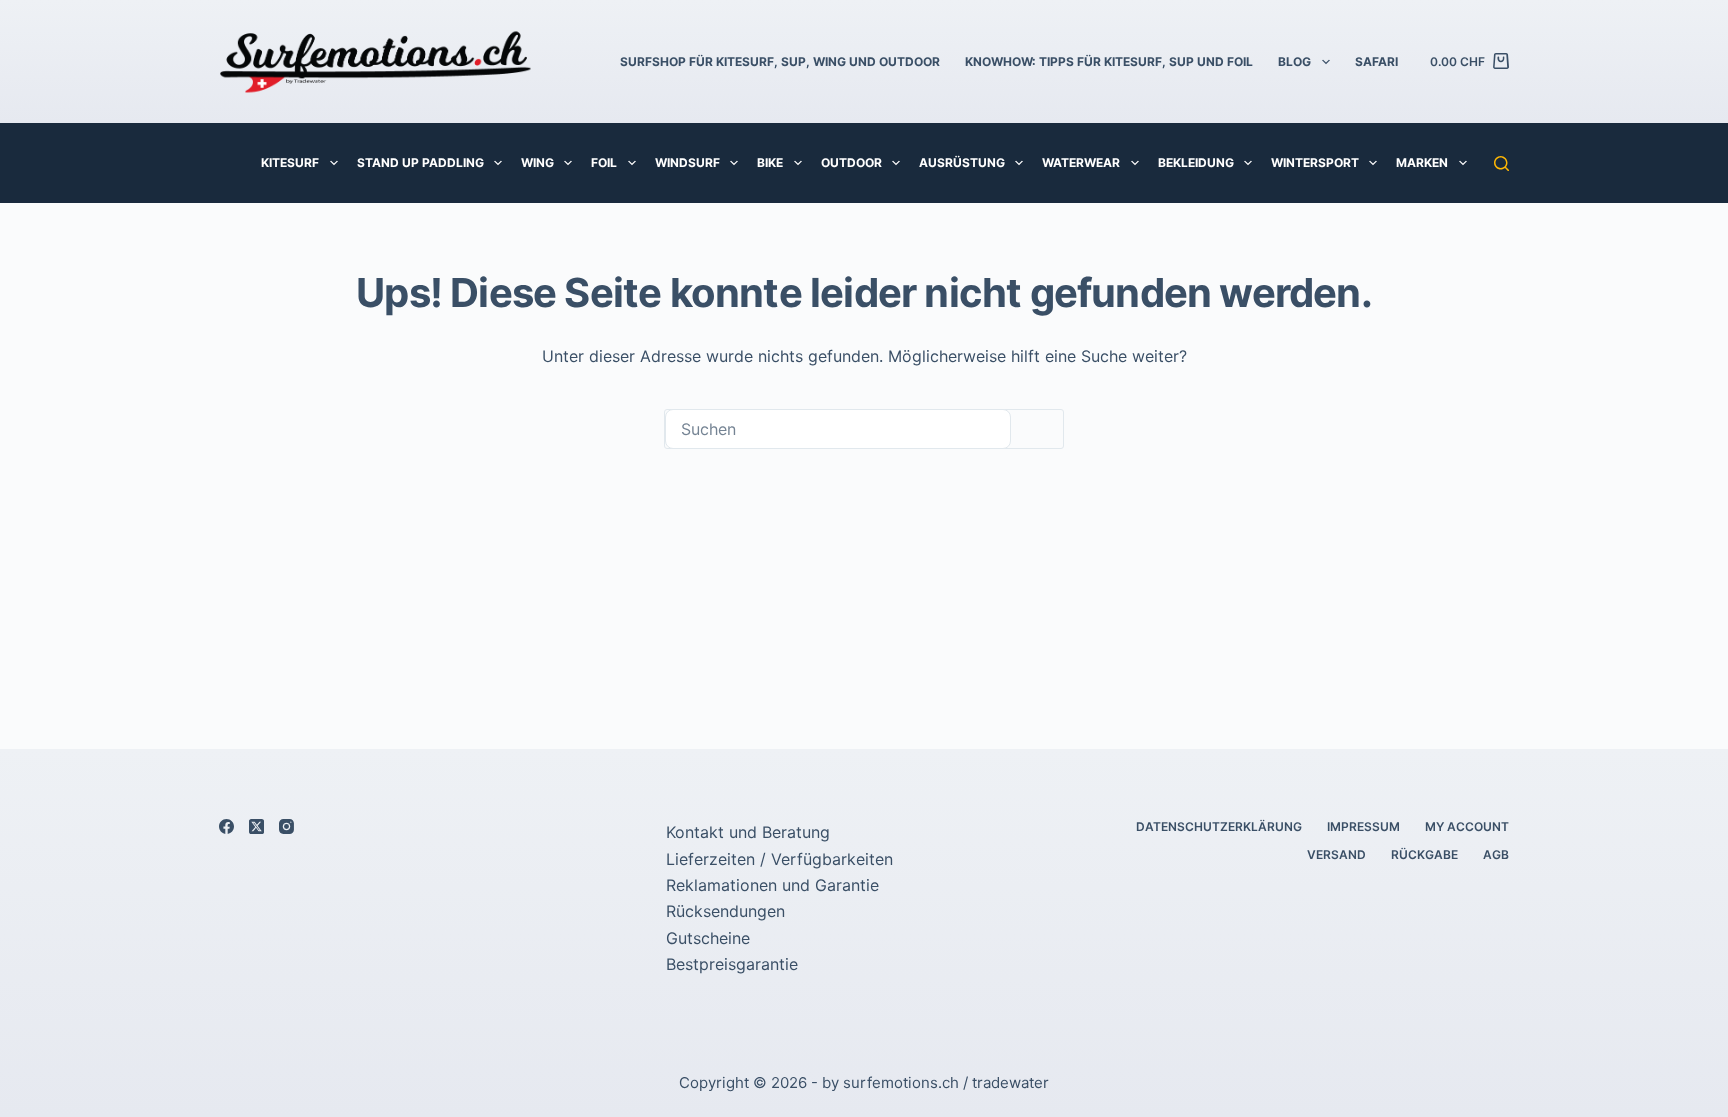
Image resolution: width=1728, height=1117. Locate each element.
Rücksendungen (725, 911)
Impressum (1363, 826)
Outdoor (851, 162)
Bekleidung (1196, 162)
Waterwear (1081, 162)
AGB (1496, 854)
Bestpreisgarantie (732, 964)
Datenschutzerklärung (1219, 826)
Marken (1422, 162)
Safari (1376, 61)
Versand (1336, 854)
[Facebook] (226, 826)
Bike (770, 162)
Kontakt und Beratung (748, 832)
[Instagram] (286, 826)
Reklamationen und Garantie (772, 885)
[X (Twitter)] (256, 826)
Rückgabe (1424, 854)
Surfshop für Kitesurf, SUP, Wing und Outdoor (780, 61)
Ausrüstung (962, 162)
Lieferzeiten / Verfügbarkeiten (779, 859)
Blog (1294, 61)
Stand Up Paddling (420, 162)
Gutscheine (708, 938)
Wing (537, 162)
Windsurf (687, 162)
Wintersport (1315, 162)
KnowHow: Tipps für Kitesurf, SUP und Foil (1109, 61)
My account (1467, 826)
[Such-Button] (1037, 429)
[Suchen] (1501, 163)
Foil (604, 162)
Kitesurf (290, 162)
